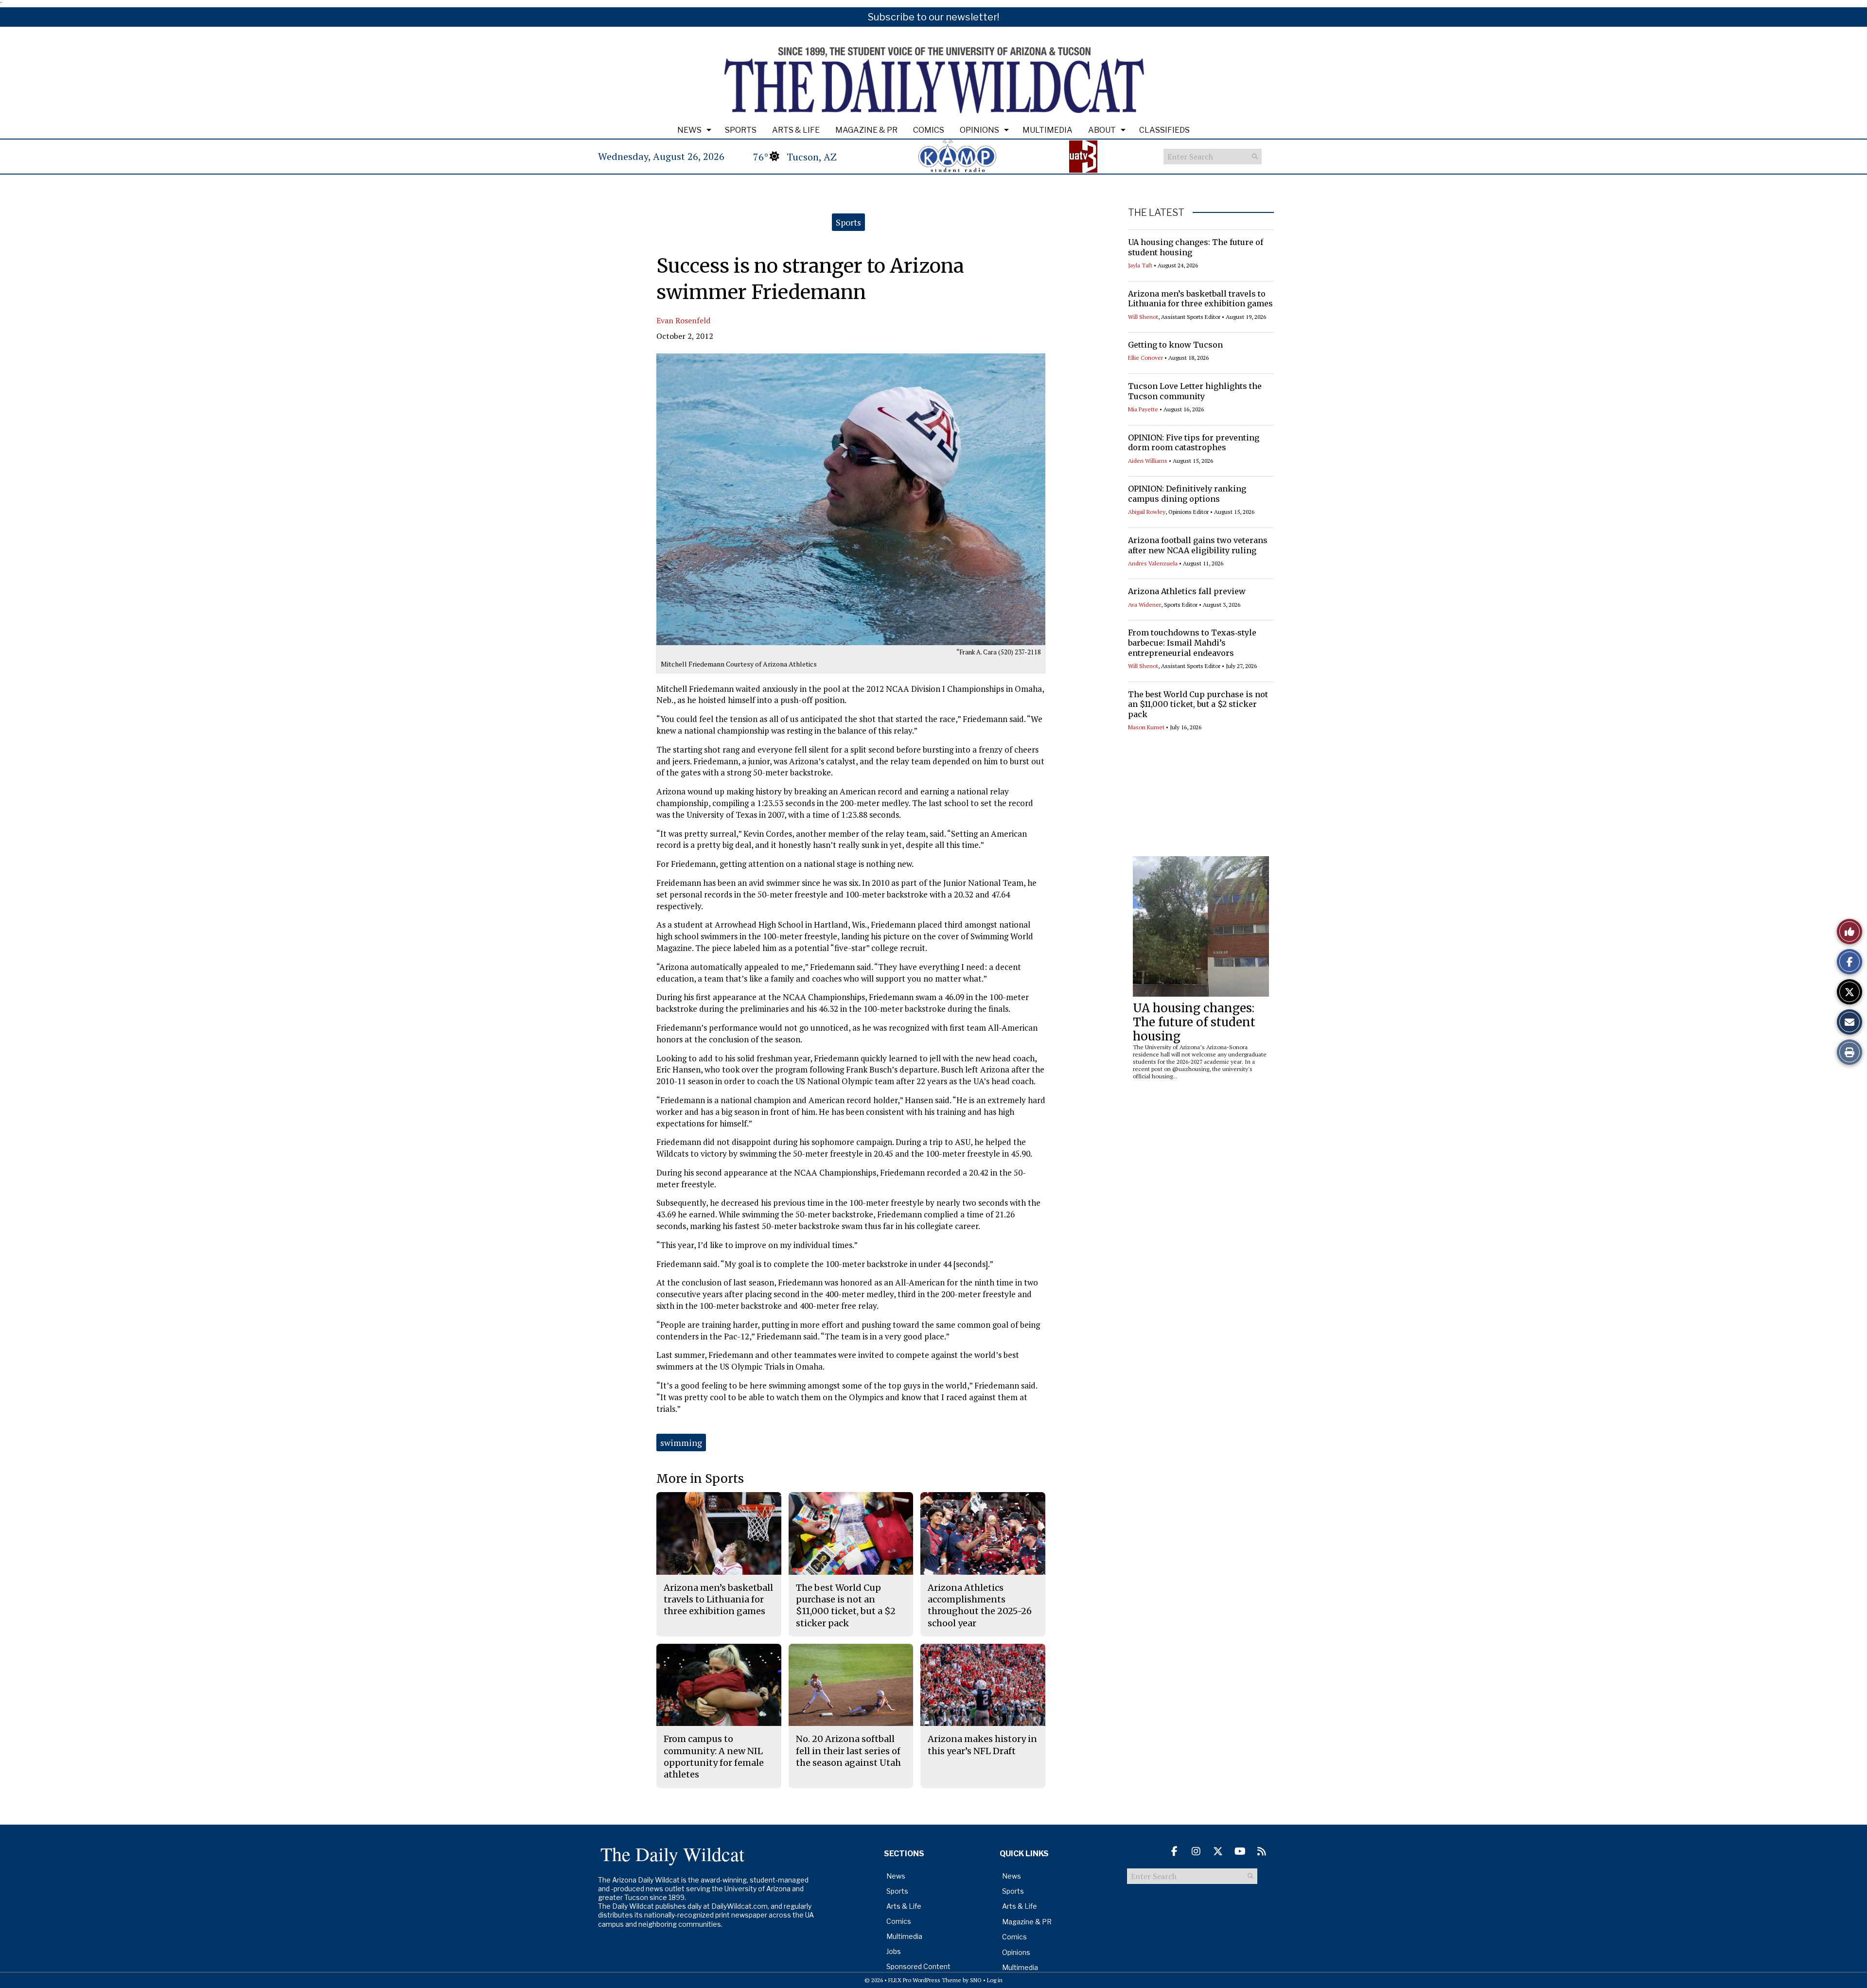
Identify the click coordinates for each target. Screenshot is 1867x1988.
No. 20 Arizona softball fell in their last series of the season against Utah (848, 1751)
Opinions (979, 130)
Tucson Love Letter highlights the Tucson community (1195, 391)
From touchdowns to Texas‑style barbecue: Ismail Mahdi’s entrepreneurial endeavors (1192, 643)
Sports (741, 130)
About (1102, 130)
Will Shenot (1143, 317)
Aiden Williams (1148, 461)
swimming (681, 1443)
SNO (976, 1980)
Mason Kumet (1146, 727)
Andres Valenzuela (1153, 563)
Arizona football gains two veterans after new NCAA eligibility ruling (1198, 545)
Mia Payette (1143, 409)
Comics (929, 130)
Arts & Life (796, 130)
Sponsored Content (918, 1966)
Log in (995, 1980)
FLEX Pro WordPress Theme (925, 1980)
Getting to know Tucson (1175, 345)
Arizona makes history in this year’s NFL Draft (982, 1745)
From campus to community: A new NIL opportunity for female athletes (714, 1757)
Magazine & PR (866, 130)
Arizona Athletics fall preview (1187, 591)
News (689, 130)
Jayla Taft (1140, 265)
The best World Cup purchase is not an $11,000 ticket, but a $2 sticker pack (1198, 704)
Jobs (894, 1951)
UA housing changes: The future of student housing (1194, 1022)
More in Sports (700, 1479)
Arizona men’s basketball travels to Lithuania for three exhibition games (1200, 299)
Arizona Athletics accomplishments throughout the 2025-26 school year (980, 1605)
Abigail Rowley (1147, 512)
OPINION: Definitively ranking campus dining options (1187, 494)
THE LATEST (1156, 212)
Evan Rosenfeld (683, 320)
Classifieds (1164, 130)
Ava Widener (1145, 605)
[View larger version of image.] (851, 499)
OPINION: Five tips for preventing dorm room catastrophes (1194, 443)
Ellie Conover (1145, 358)
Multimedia (1048, 130)
